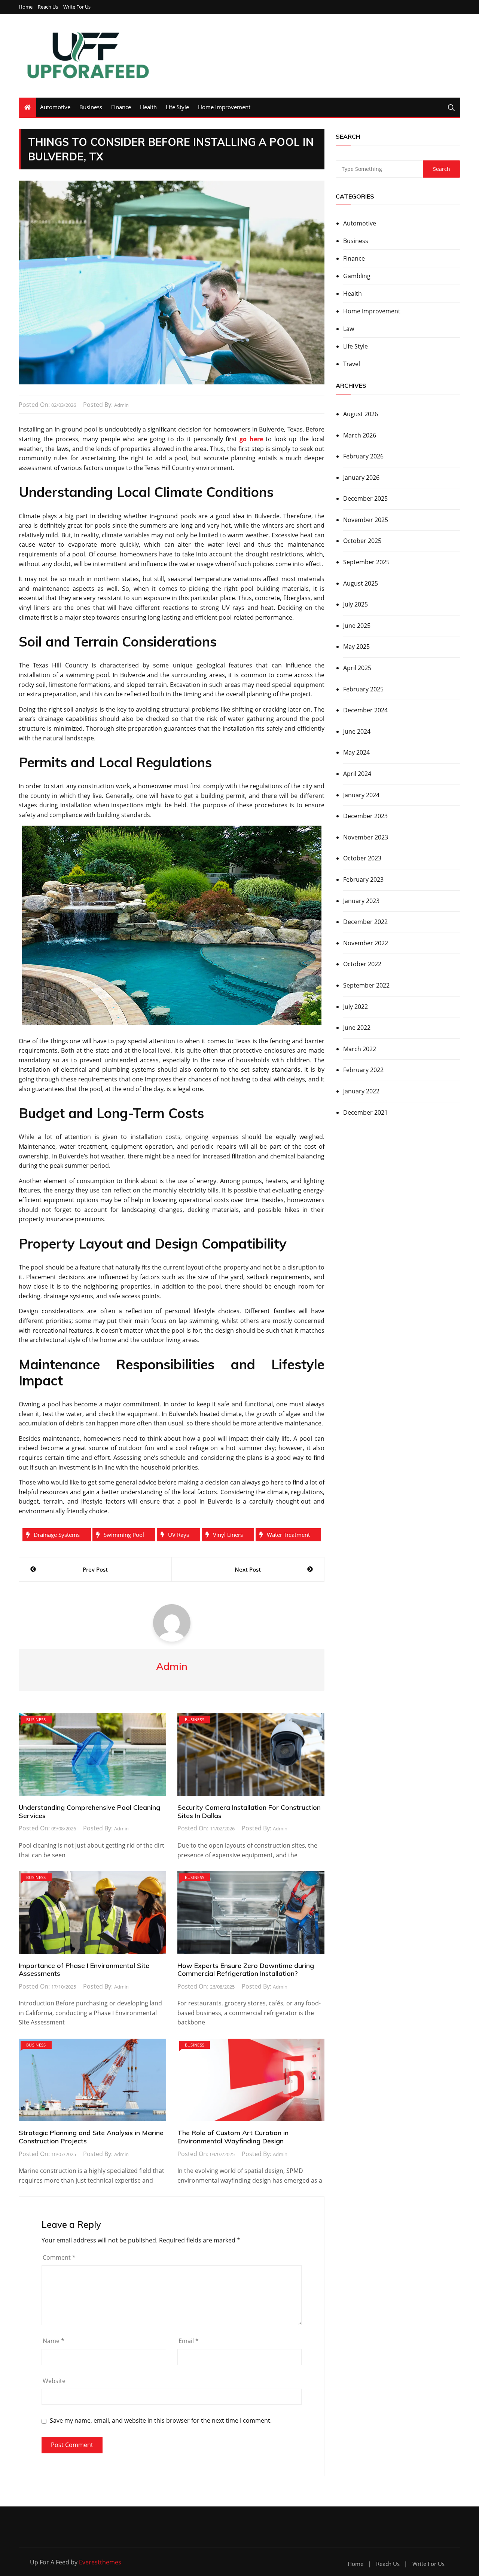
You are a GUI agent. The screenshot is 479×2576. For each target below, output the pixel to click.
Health (148, 107)
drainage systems (57, 1535)
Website (54, 2381)
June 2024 (357, 731)
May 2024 (356, 752)
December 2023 (365, 816)
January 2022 (361, 1091)
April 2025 (357, 668)
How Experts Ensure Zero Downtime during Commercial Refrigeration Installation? (246, 1970)
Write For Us (77, 7)
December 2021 (365, 1112)
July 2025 (356, 604)
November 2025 (366, 520)
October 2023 (362, 858)
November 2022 (366, 943)
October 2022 (362, 964)
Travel (352, 364)
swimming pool (124, 1535)
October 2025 (362, 541)
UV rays (179, 1535)
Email (189, 2341)
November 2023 (366, 837)
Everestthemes (100, 2562)
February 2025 (363, 689)
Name (54, 2341)
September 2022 (366, 985)
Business (91, 107)
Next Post (248, 1569)
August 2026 (361, 414)
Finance (121, 107)
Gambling (357, 276)
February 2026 (363, 456)
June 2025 (357, 626)
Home (26, 7)
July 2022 (356, 1007)
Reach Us (48, 7)
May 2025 (356, 647)
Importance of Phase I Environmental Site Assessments (84, 1970)
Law (349, 329)
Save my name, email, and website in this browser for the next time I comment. (161, 2421)
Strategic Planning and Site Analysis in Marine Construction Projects (91, 2137)
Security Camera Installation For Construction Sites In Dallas (249, 1812)
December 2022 (365, 922)
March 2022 (360, 1049)
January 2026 (361, 478)
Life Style (177, 107)
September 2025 (366, 562)
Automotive (55, 107)
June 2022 (357, 1028)
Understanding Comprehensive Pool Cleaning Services (89, 1812)
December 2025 (365, 498)
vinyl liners (228, 1535)
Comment (59, 2257)
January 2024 (361, 795)
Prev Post (95, 1569)
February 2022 (363, 1070)
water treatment (288, 1535)
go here (251, 439)
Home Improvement (224, 107)
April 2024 (357, 774)
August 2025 (361, 583)
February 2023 (363, 879)
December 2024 (365, 710)
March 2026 (360, 435)
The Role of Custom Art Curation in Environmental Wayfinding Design (233, 2137)
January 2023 (361, 901)
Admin (121, 405)
